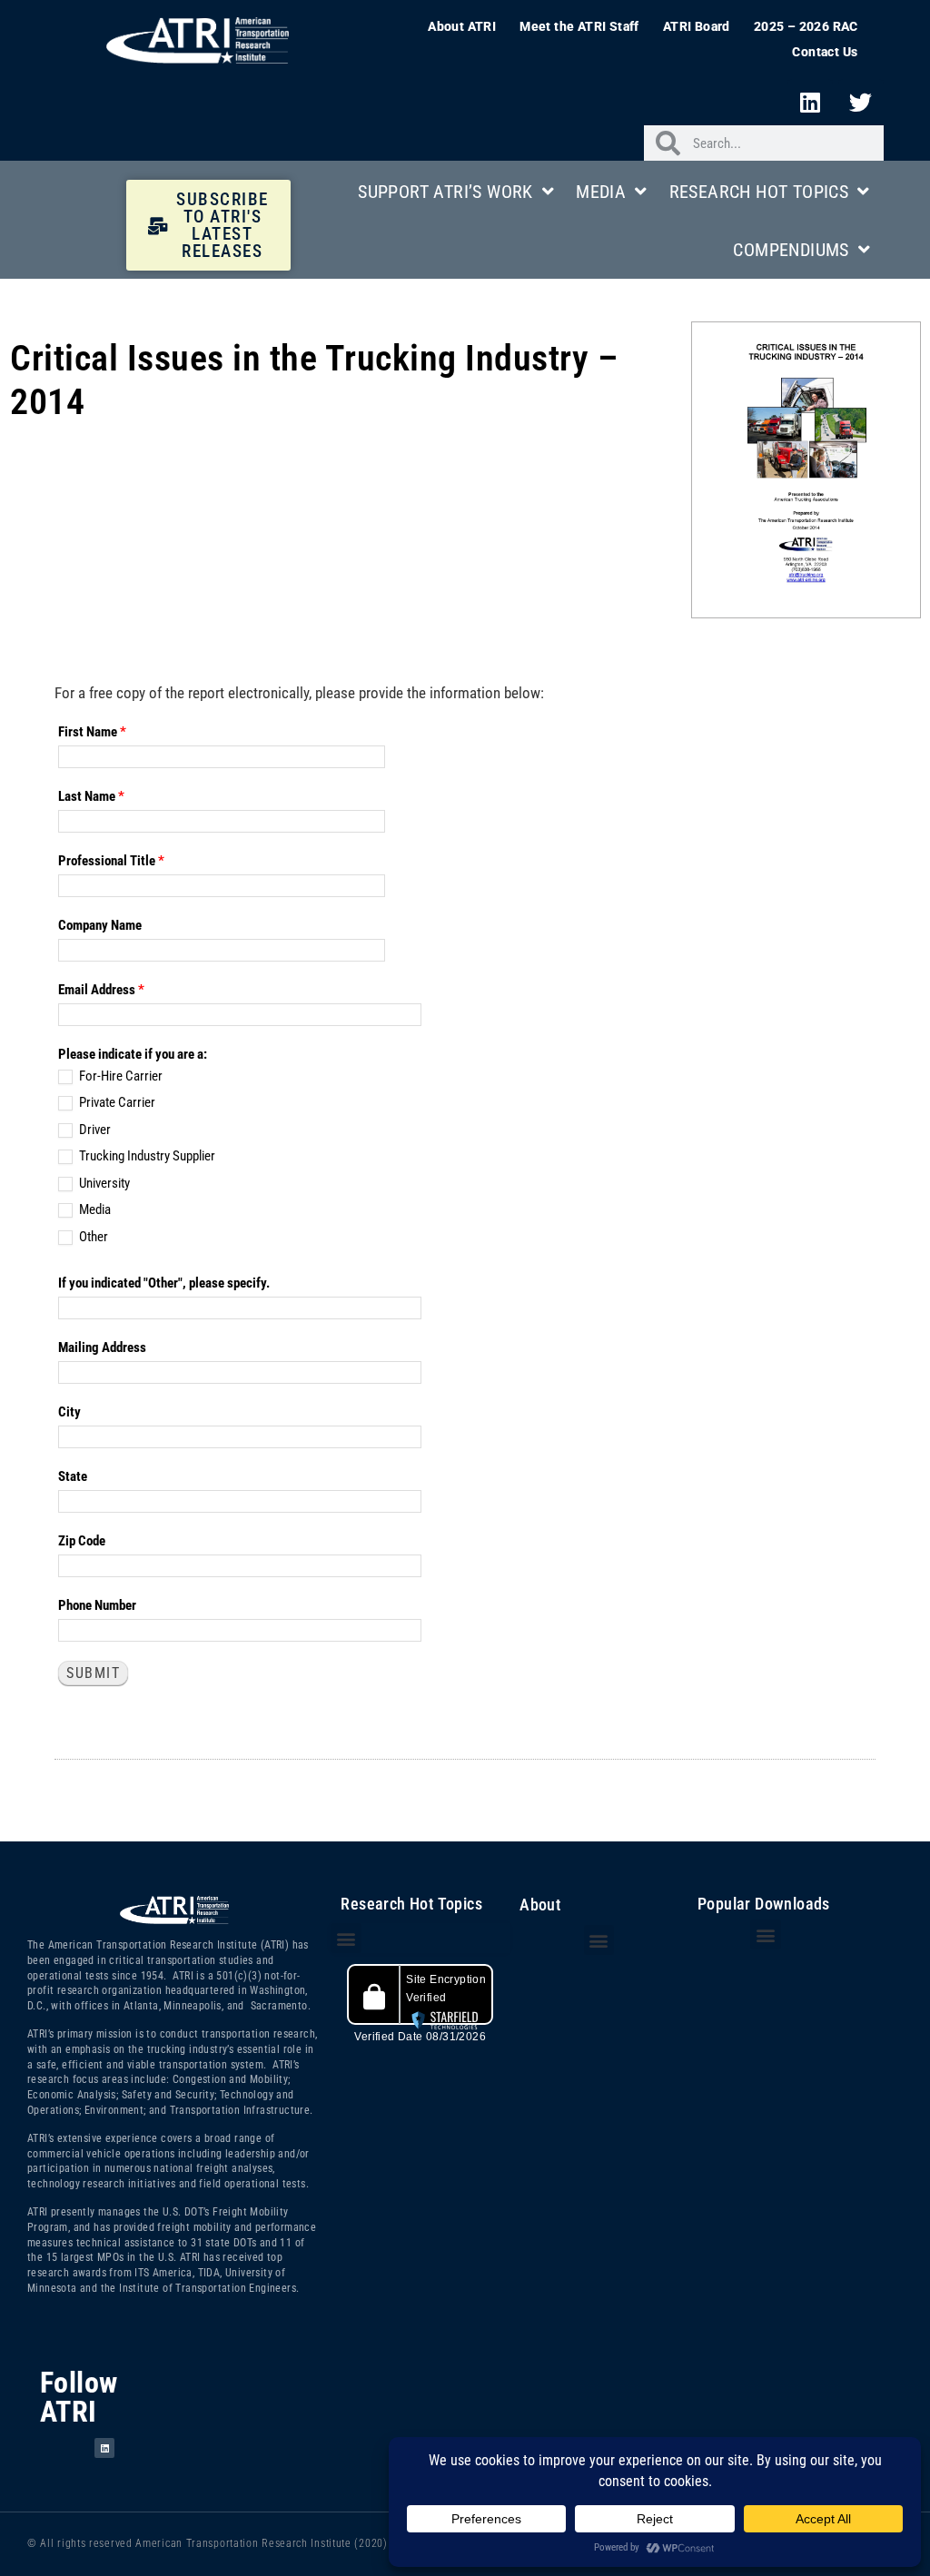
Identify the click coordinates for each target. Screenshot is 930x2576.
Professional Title (111, 861)
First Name (92, 732)
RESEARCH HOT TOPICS (759, 192)
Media (94, 1209)
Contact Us (825, 52)
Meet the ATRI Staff (579, 26)
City (69, 1412)
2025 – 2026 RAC (806, 26)
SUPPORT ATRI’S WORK (445, 192)
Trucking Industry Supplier (146, 1156)
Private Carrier (116, 1102)
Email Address (101, 990)
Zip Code (82, 1541)
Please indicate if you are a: (133, 1054)
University (103, 1183)
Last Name (91, 796)
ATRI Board (697, 26)
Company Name (100, 925)
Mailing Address (102, 1347)
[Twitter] (861, 102)
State (73, 1476)
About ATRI (462, 26)
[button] (346, 1938)
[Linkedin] (810, 102)
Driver (94, 1130)
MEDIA (601, 192)
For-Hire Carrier (119, 1076)
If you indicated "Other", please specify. (164, 1283)
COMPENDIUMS (791, 250)
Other (92, 1237)
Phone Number (97, 1605)
